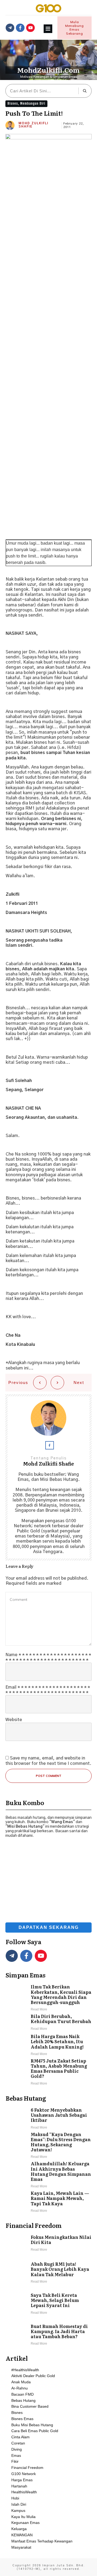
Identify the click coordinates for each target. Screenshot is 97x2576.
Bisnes (13, 103)
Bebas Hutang (23, 2400)
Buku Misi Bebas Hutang (32, 2425)
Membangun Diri (33, 103)
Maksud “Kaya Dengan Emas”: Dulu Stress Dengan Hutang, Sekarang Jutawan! (48, 2146)
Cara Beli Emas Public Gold (35, 2431)
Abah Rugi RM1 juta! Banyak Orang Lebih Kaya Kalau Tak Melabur (48, 2273)
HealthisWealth (24, 2492)
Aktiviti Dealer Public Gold (33, 2376)
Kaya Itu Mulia (23, 2517)
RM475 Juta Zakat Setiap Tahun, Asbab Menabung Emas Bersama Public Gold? (48, 2072)
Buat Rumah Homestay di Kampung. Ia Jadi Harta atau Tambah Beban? (48, 2335)
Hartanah (19, 2486)
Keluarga (19, 2529)
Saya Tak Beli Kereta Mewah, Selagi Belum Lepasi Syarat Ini (48, 2304)
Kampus (18, 2511)
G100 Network (24, 2474)
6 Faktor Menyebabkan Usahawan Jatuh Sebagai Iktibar (48, 2119)
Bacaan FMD (22, 2394)
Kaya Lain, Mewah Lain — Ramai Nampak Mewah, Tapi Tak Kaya (48, 2202)
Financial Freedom (27, 2468)
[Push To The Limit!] (48, 335)
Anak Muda (21, 2382)
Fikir (15, 2461)
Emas (16, 2455)
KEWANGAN (22, 2535)
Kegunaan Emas (25, 2523)
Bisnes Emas (22, 2419)
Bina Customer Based (30, 2406)
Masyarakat (21, 2547)
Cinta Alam (20, 2437)
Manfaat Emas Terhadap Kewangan (42, 2541)
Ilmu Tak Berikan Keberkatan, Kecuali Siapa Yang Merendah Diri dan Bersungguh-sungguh (48, 1998)
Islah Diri (19, 2504)
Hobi (15, 2498)
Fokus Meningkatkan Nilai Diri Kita (48, 2244)
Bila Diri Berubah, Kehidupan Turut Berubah (48, 2023)
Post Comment (49, 1776)
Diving (17, 2449)
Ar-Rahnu (20, 2388)
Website (14, 1720)
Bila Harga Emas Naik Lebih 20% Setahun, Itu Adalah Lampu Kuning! (48, 2045)
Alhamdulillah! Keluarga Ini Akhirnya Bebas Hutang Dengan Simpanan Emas (48, 2175)
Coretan (18, 2443)
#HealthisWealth (25, 2370)
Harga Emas (22, 2480)
